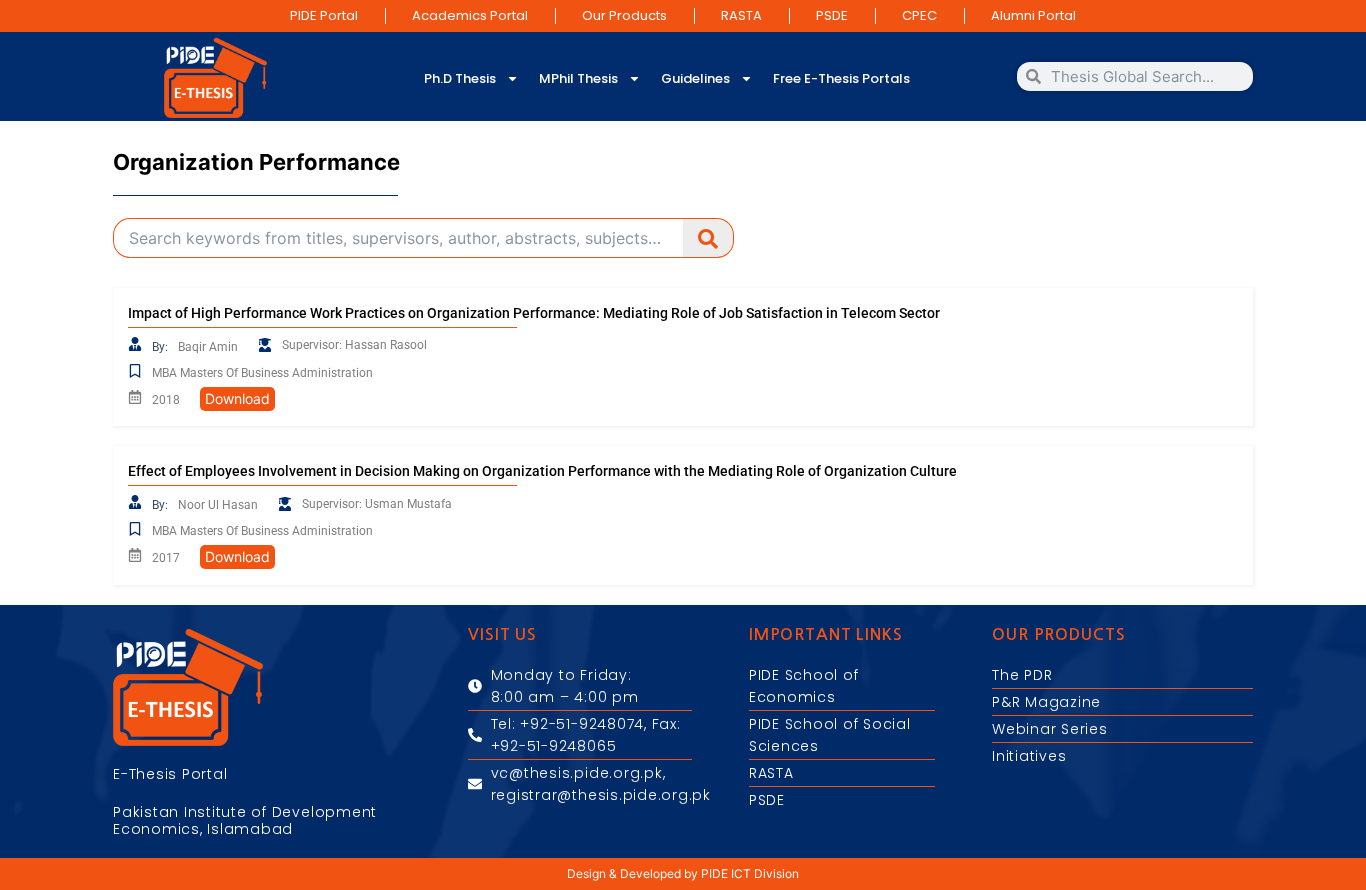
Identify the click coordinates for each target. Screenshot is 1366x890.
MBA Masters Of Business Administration (262, 373)
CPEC (919, 15)
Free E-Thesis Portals (841, 78)
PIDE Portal (324, 15)
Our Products (624, 15)
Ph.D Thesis (460, 78)
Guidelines (695, 78)
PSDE (832, 15)
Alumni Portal (1033, 15)
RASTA (741, 15)
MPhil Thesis (578, 78)
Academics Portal (470, 15)
